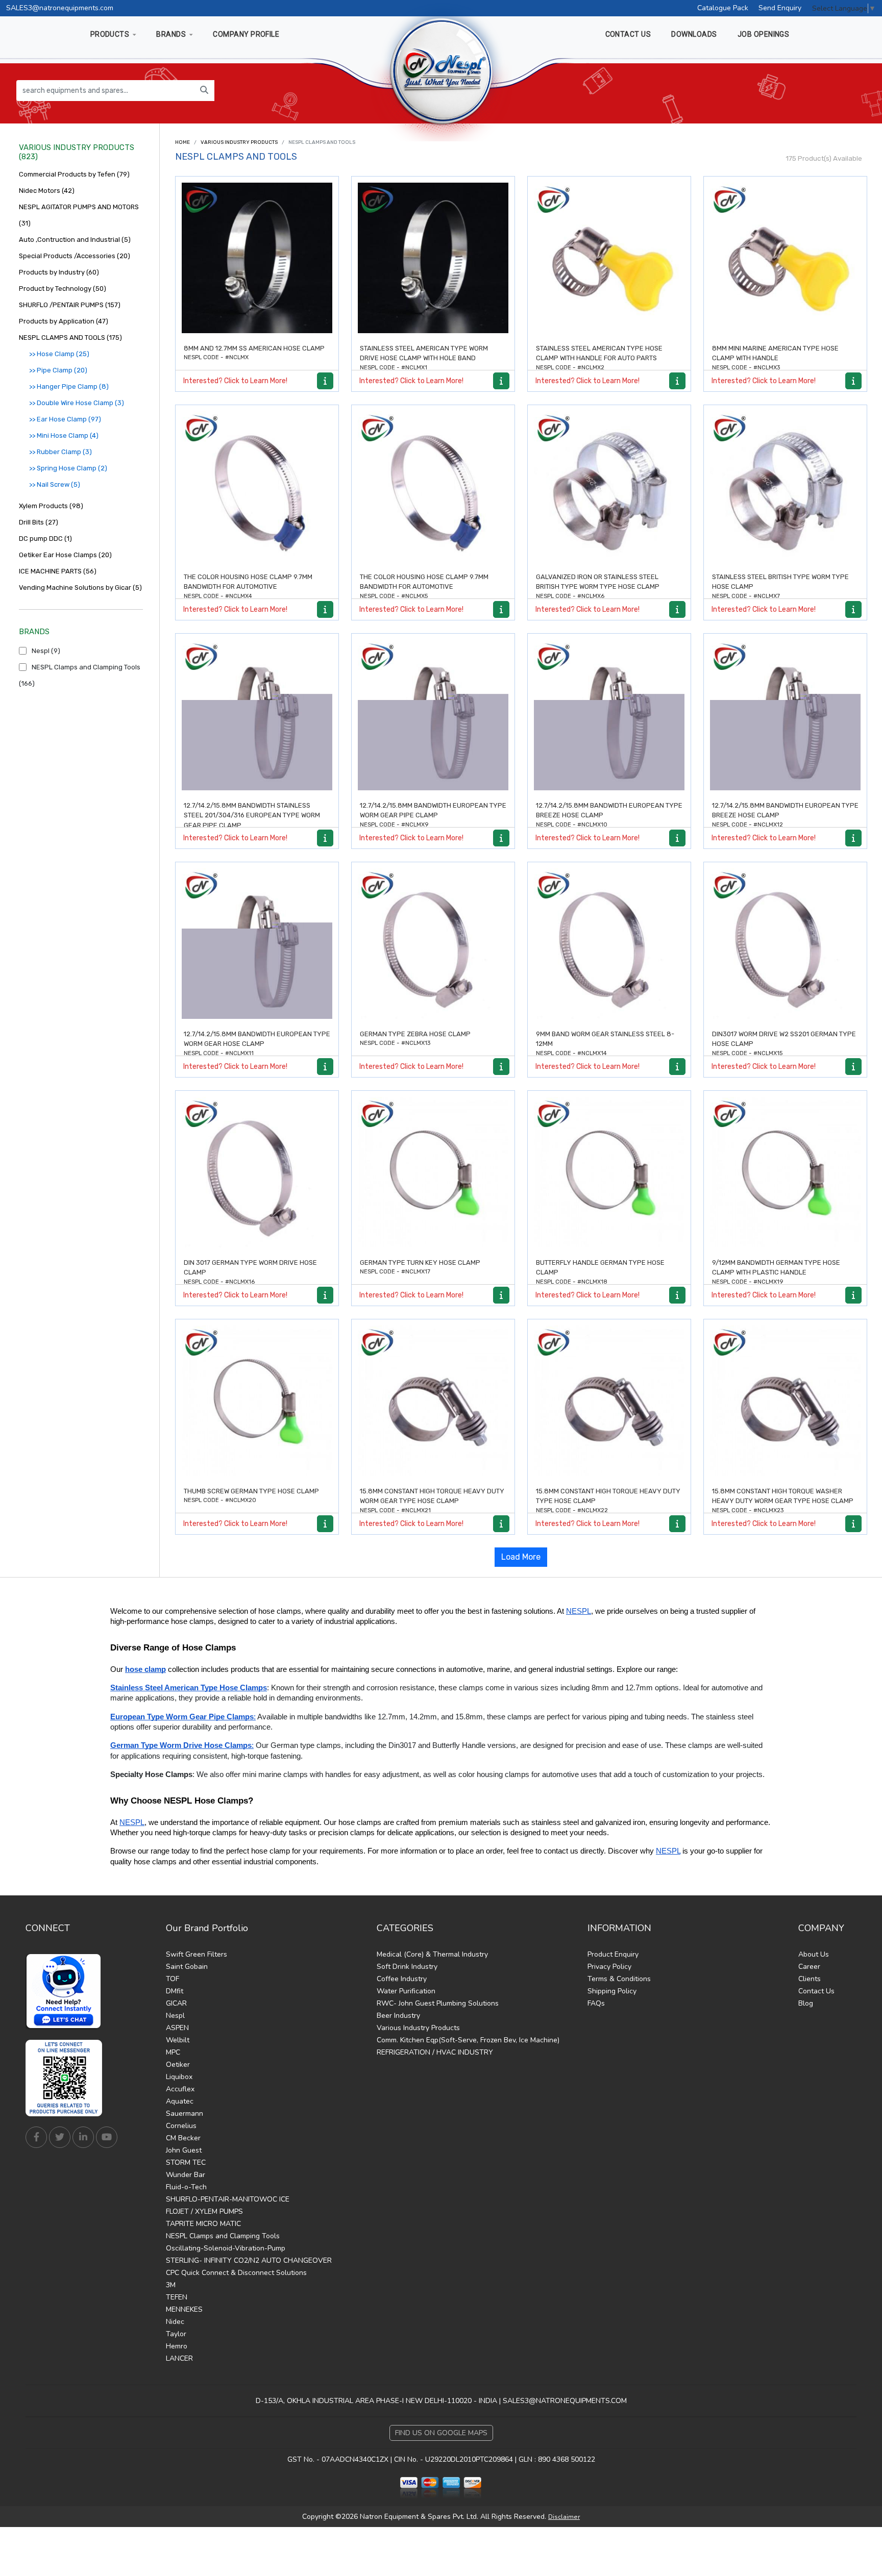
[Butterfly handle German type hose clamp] (609, 1172)
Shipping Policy (612, 1991)
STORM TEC (186, 2162)
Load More (521, 1557)
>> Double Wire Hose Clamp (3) (77, 403)
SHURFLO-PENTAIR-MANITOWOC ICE (228, 2199)
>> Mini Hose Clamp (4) (64, 435)
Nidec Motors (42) (47, 191)
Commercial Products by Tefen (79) (74, 174)
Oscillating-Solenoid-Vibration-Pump (226, 2248)
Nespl (175, 2016)
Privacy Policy (609, 1967)
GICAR (176, 2003)
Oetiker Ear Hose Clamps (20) (65, 555)
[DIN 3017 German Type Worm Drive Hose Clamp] (257, 1172)
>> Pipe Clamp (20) (58, 370)
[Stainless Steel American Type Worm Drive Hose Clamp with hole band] (433, 258)
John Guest (184, 2150)
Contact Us (816, 1991)
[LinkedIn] (83, 2137)
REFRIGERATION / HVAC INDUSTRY (435, 2052)
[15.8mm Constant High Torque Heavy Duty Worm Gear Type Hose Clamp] (433, 1401)
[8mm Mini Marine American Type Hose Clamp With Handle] (785, 258)
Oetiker (178, 2065)
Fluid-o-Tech (186, 2187)
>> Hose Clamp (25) (59, 354)
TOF (173, 1979)
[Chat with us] (66, 1991)
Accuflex (180, 2089)
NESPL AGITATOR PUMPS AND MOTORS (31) (79, 215)
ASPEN (177, 2028)
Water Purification (406, 1991)
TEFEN (177, 2297)
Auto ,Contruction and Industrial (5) (75, 240)
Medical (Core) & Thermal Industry (432, 1954)
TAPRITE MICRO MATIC (203, 2224)
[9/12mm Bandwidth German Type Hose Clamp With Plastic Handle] (785, 1172)
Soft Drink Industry (407, 1967)
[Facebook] (36, 2137)
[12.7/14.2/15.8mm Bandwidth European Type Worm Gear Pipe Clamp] (433, 715)
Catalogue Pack (723, 8)
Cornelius (181, 2126)
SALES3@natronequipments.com (60, 8)
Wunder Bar (186, 2175)
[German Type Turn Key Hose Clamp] (433, 1172)
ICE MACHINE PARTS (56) (58, 571)
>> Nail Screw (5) (55, 484)
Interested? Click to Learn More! (235, 381)
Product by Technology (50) (63, 289)
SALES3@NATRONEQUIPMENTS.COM (565, 2401)
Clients (810, 1979)
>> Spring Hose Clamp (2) (68, 468)
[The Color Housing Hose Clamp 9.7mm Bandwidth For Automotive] (257, 486)
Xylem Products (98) (51, 506)
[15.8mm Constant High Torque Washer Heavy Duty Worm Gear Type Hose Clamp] (785, 1401)
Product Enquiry (613, 1954)
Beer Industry (398, 2016)
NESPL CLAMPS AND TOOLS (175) (70, 337)
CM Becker (183, 2138)
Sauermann (185, 2114)
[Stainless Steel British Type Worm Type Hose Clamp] (785, 486)
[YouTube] (107, 2137)
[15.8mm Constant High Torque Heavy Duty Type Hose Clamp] (609, 1401)
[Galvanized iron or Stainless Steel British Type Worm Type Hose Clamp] (609, 486)
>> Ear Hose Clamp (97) (65, 419)
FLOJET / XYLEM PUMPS (204, 2211)
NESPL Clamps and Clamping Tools (223, 2236)
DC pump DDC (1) (45, 539)
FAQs (596, 2003)
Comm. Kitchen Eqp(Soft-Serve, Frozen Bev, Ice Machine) (468, 2040)
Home (182, 142)
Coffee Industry (402, 1979)
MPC (173, 2052)
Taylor (176, 2334)
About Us (814, 1954)
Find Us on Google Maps (441, 2433)
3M (171, 2285)
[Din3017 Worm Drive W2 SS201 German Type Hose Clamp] (785, 944)
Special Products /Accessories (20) (75, 256)
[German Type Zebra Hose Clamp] (433, 944)
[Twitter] (60, 2137)
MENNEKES (184, 2309)
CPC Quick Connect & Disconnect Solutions (236, 2273)
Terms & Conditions (619, 1979)
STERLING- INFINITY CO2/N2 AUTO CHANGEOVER (249, 2260)
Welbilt (178, 2040)
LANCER (179, 2358)
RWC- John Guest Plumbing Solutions (438, 2003)
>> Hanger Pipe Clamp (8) (69, 386)
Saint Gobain (187, 1967)
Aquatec (180, 2101)
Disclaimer (564, 2517)
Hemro (177, 2346)
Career (809, 1967)
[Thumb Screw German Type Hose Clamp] (257, 1401)
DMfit (175, 1991)
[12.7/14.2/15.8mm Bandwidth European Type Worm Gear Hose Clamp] (257, 944)
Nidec (175, 2322)
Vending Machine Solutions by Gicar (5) (80, 587)
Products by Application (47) (64, 321)
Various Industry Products (239, 142)
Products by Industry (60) (59, 272)
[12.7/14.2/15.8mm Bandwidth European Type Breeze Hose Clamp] (609, 715)
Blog (806, 2003)
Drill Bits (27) (39, 522)
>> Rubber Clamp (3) (60, 452)
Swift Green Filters (197, 1954)
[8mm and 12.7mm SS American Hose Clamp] (257, 258)
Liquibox (179, 2077)
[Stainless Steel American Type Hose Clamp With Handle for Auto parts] (609, 258)
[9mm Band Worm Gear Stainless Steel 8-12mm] (609, 944)
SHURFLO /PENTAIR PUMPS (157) (70, 305)
